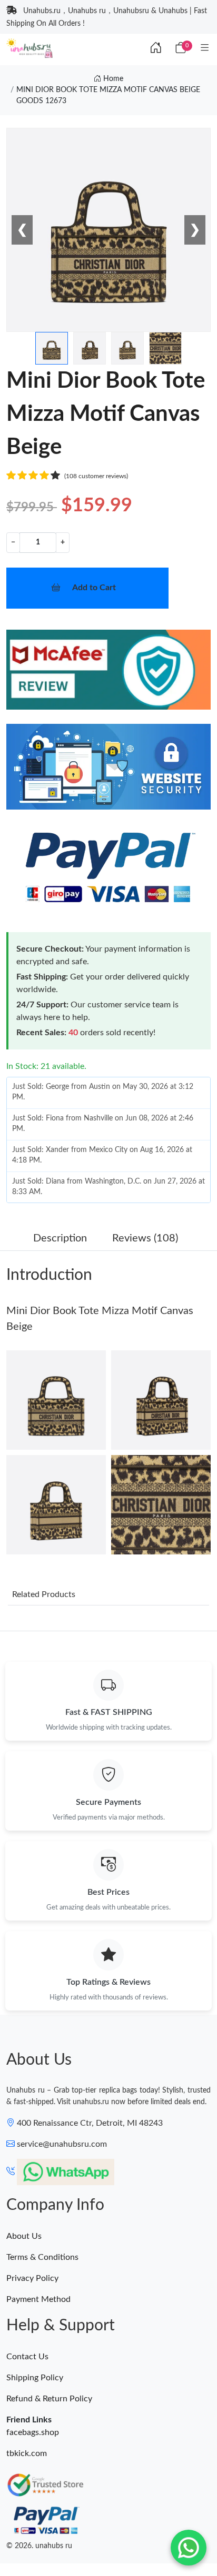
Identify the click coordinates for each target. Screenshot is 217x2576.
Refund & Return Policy (49, 2399)
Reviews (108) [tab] (145, 1238)
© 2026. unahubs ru (39, 2546)
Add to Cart (94, 588)
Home (112, 79)
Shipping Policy (35, 2378)
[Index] (156, 48)
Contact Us (27, 2357)
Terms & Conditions (42, 2257)
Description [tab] (60, 1238)
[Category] (205, 48)
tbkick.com (27, 2453)
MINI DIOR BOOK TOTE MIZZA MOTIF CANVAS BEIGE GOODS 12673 (108, 95)
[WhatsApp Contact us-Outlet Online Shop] (189, 2548)
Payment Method (38, 2299)
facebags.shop (33, 2432)
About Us (24, 2236)
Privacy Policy (32, 2278)
